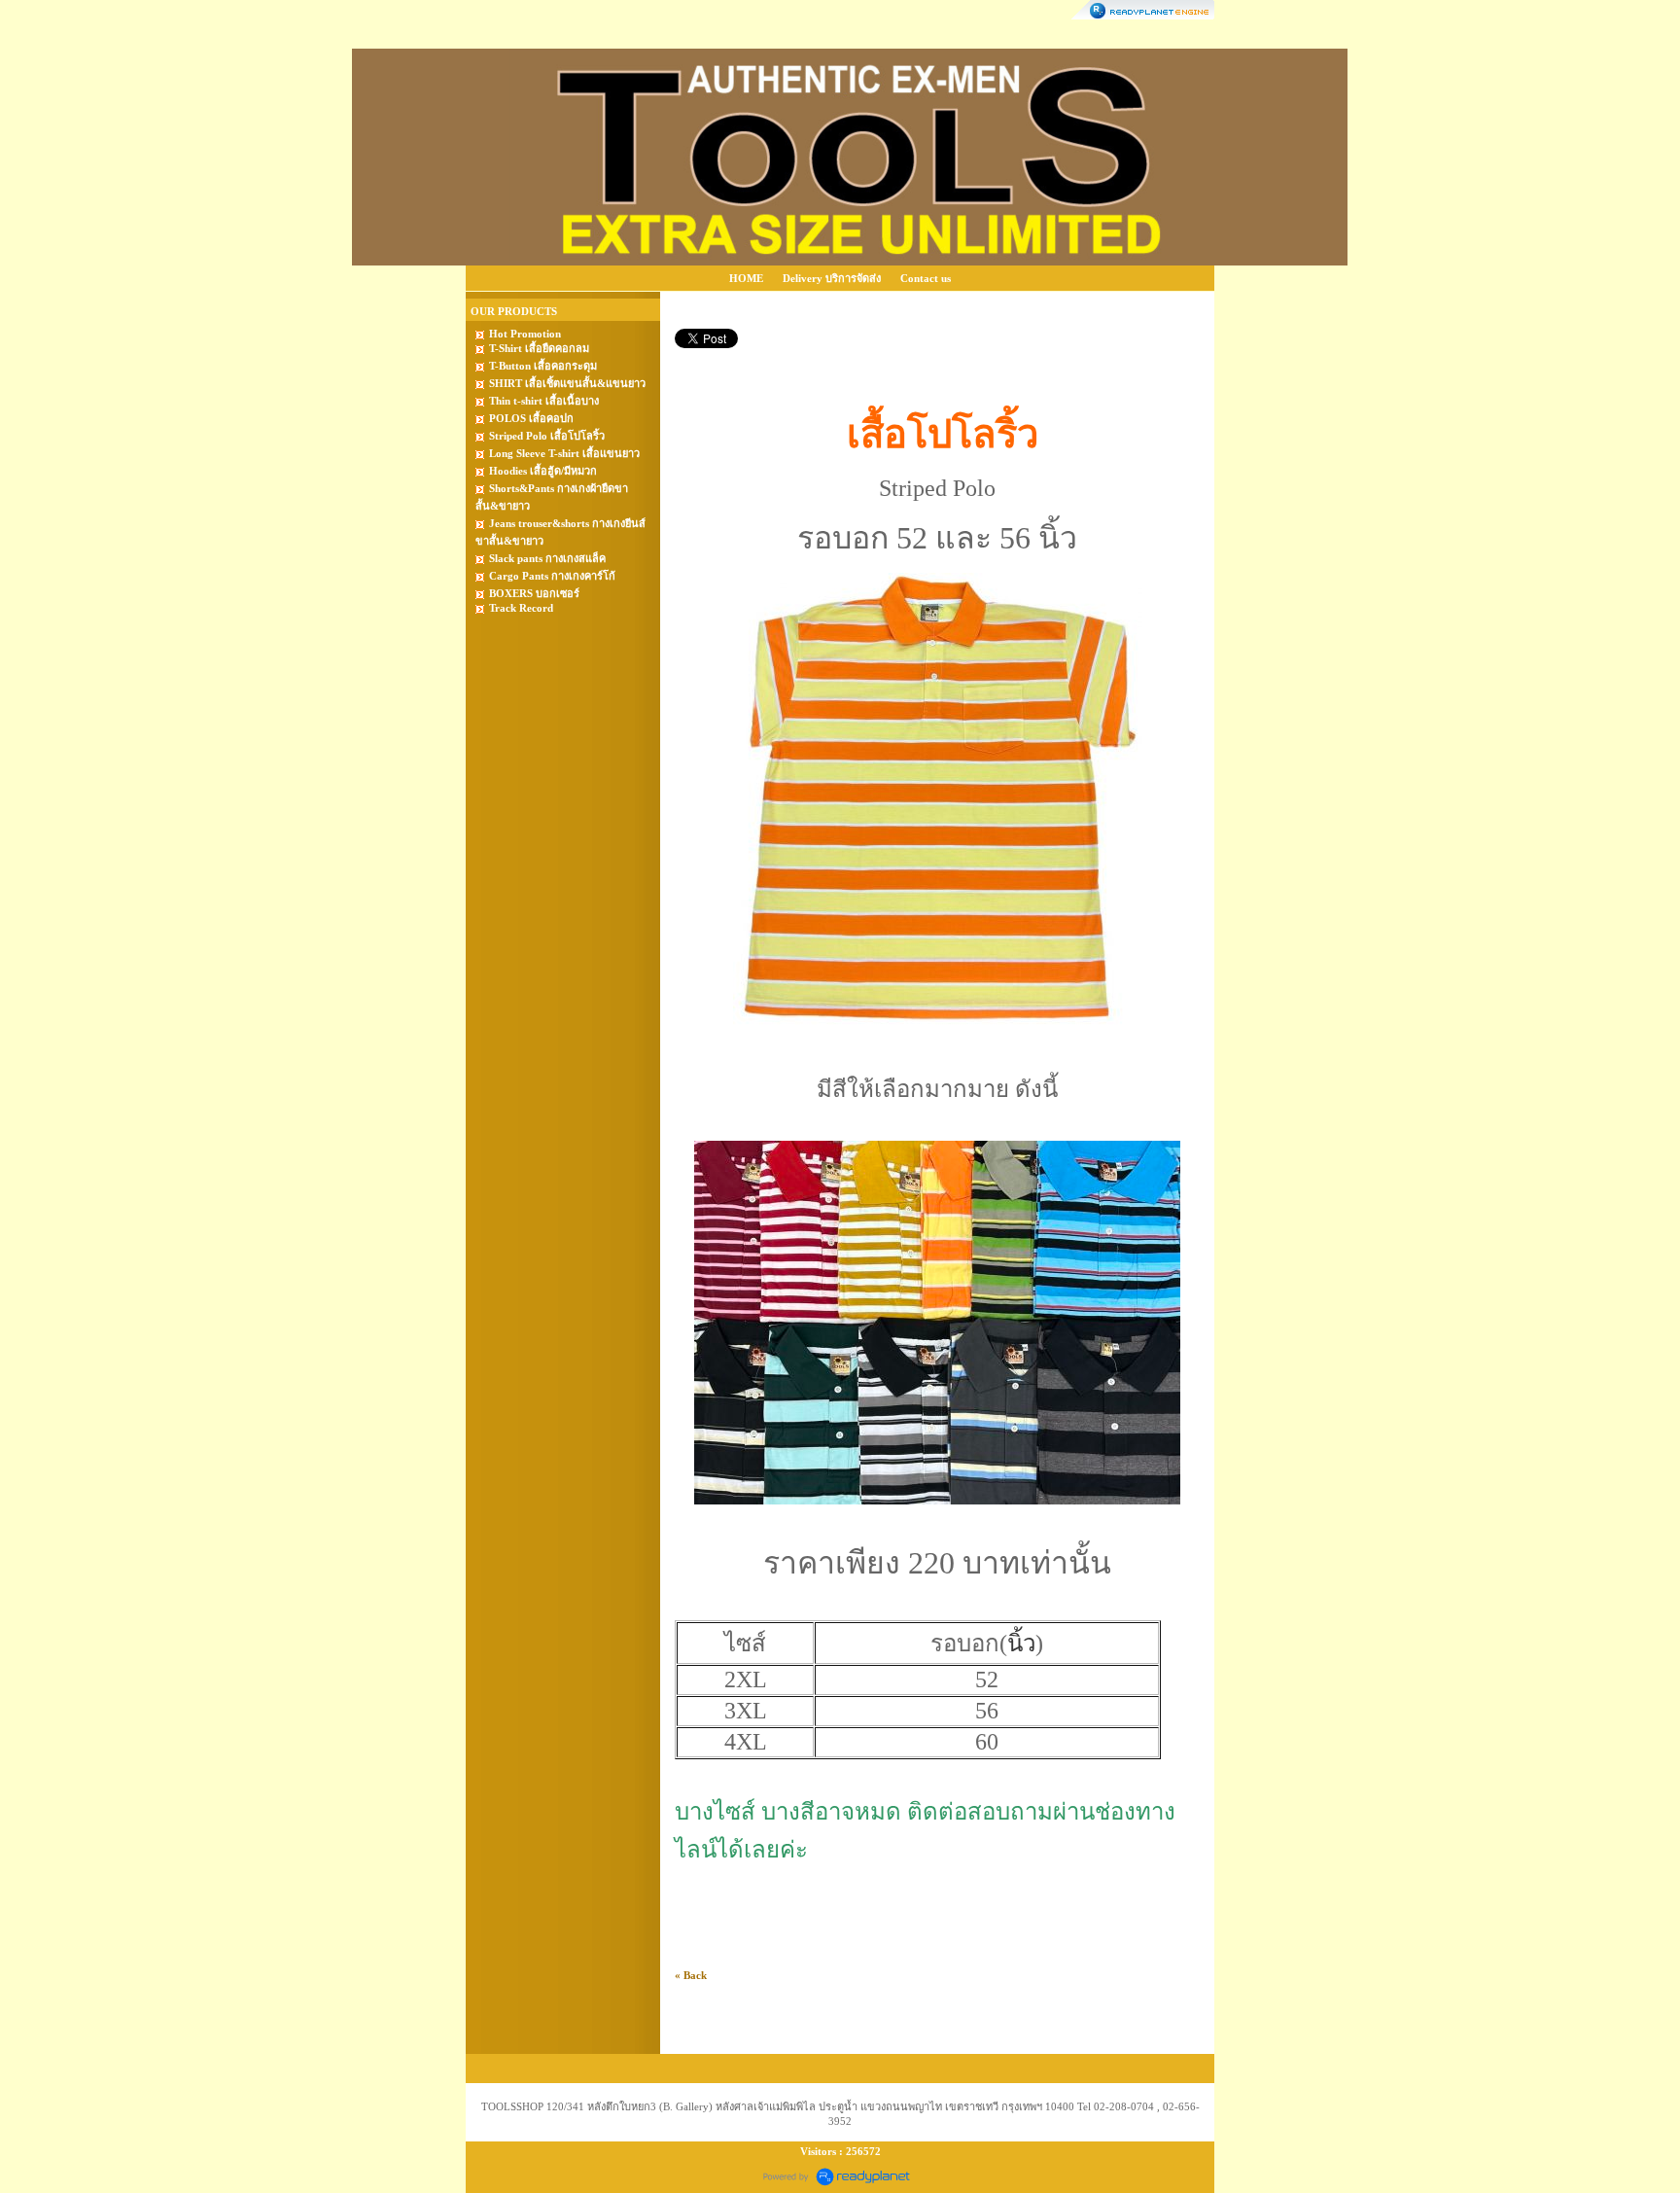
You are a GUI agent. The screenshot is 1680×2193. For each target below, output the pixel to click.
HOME (746, 278)
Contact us (926, 278)
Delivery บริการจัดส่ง (832, 278)
